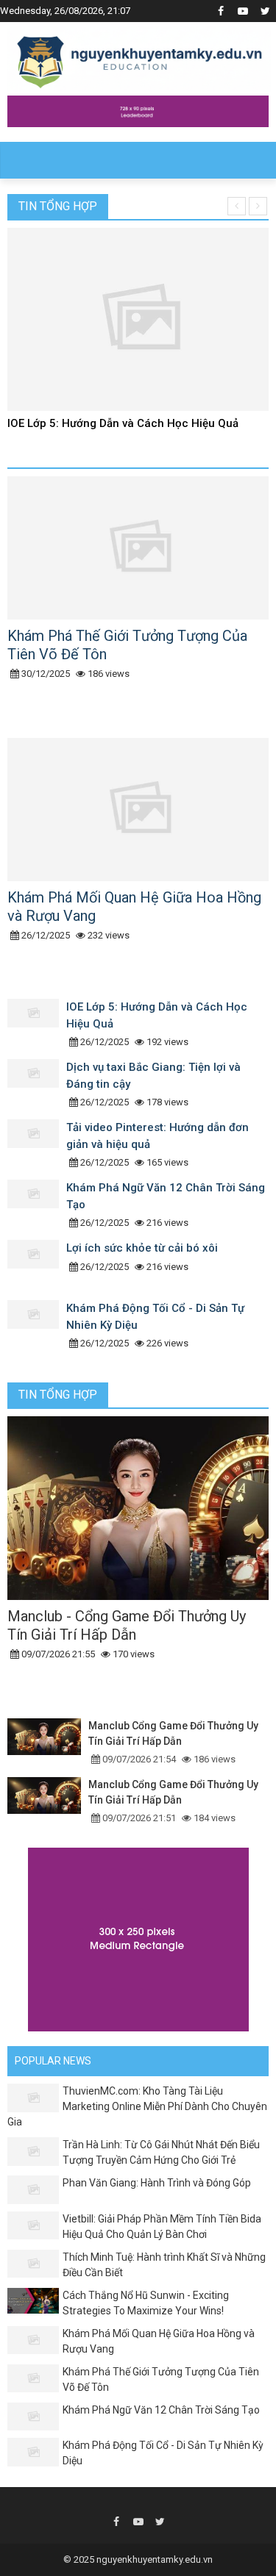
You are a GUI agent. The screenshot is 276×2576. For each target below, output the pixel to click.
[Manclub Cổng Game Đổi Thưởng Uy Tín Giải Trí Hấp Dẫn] (48, 1743)
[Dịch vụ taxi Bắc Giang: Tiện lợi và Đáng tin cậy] (37, 1086)
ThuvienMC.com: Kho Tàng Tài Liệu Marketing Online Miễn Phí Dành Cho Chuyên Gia (137, 2106)
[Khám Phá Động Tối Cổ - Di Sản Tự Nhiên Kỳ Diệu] (37, 1327)
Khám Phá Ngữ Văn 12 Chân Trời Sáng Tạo (161, 2410)
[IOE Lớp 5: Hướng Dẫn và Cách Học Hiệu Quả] (37, 1025)
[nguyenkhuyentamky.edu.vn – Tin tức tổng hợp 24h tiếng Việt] (139, 57)
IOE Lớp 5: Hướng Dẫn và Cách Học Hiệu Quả (123, 423)
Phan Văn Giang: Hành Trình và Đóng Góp (157, 2183)
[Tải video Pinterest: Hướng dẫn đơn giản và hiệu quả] (37, 1146)
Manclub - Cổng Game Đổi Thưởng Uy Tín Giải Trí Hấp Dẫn (127, 1625)
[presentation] (237, 206)
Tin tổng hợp (58, 206)
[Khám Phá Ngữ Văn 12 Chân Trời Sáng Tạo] (37, 1206)
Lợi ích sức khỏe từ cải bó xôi (142, 1248)
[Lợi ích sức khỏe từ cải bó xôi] (37, 1266)
